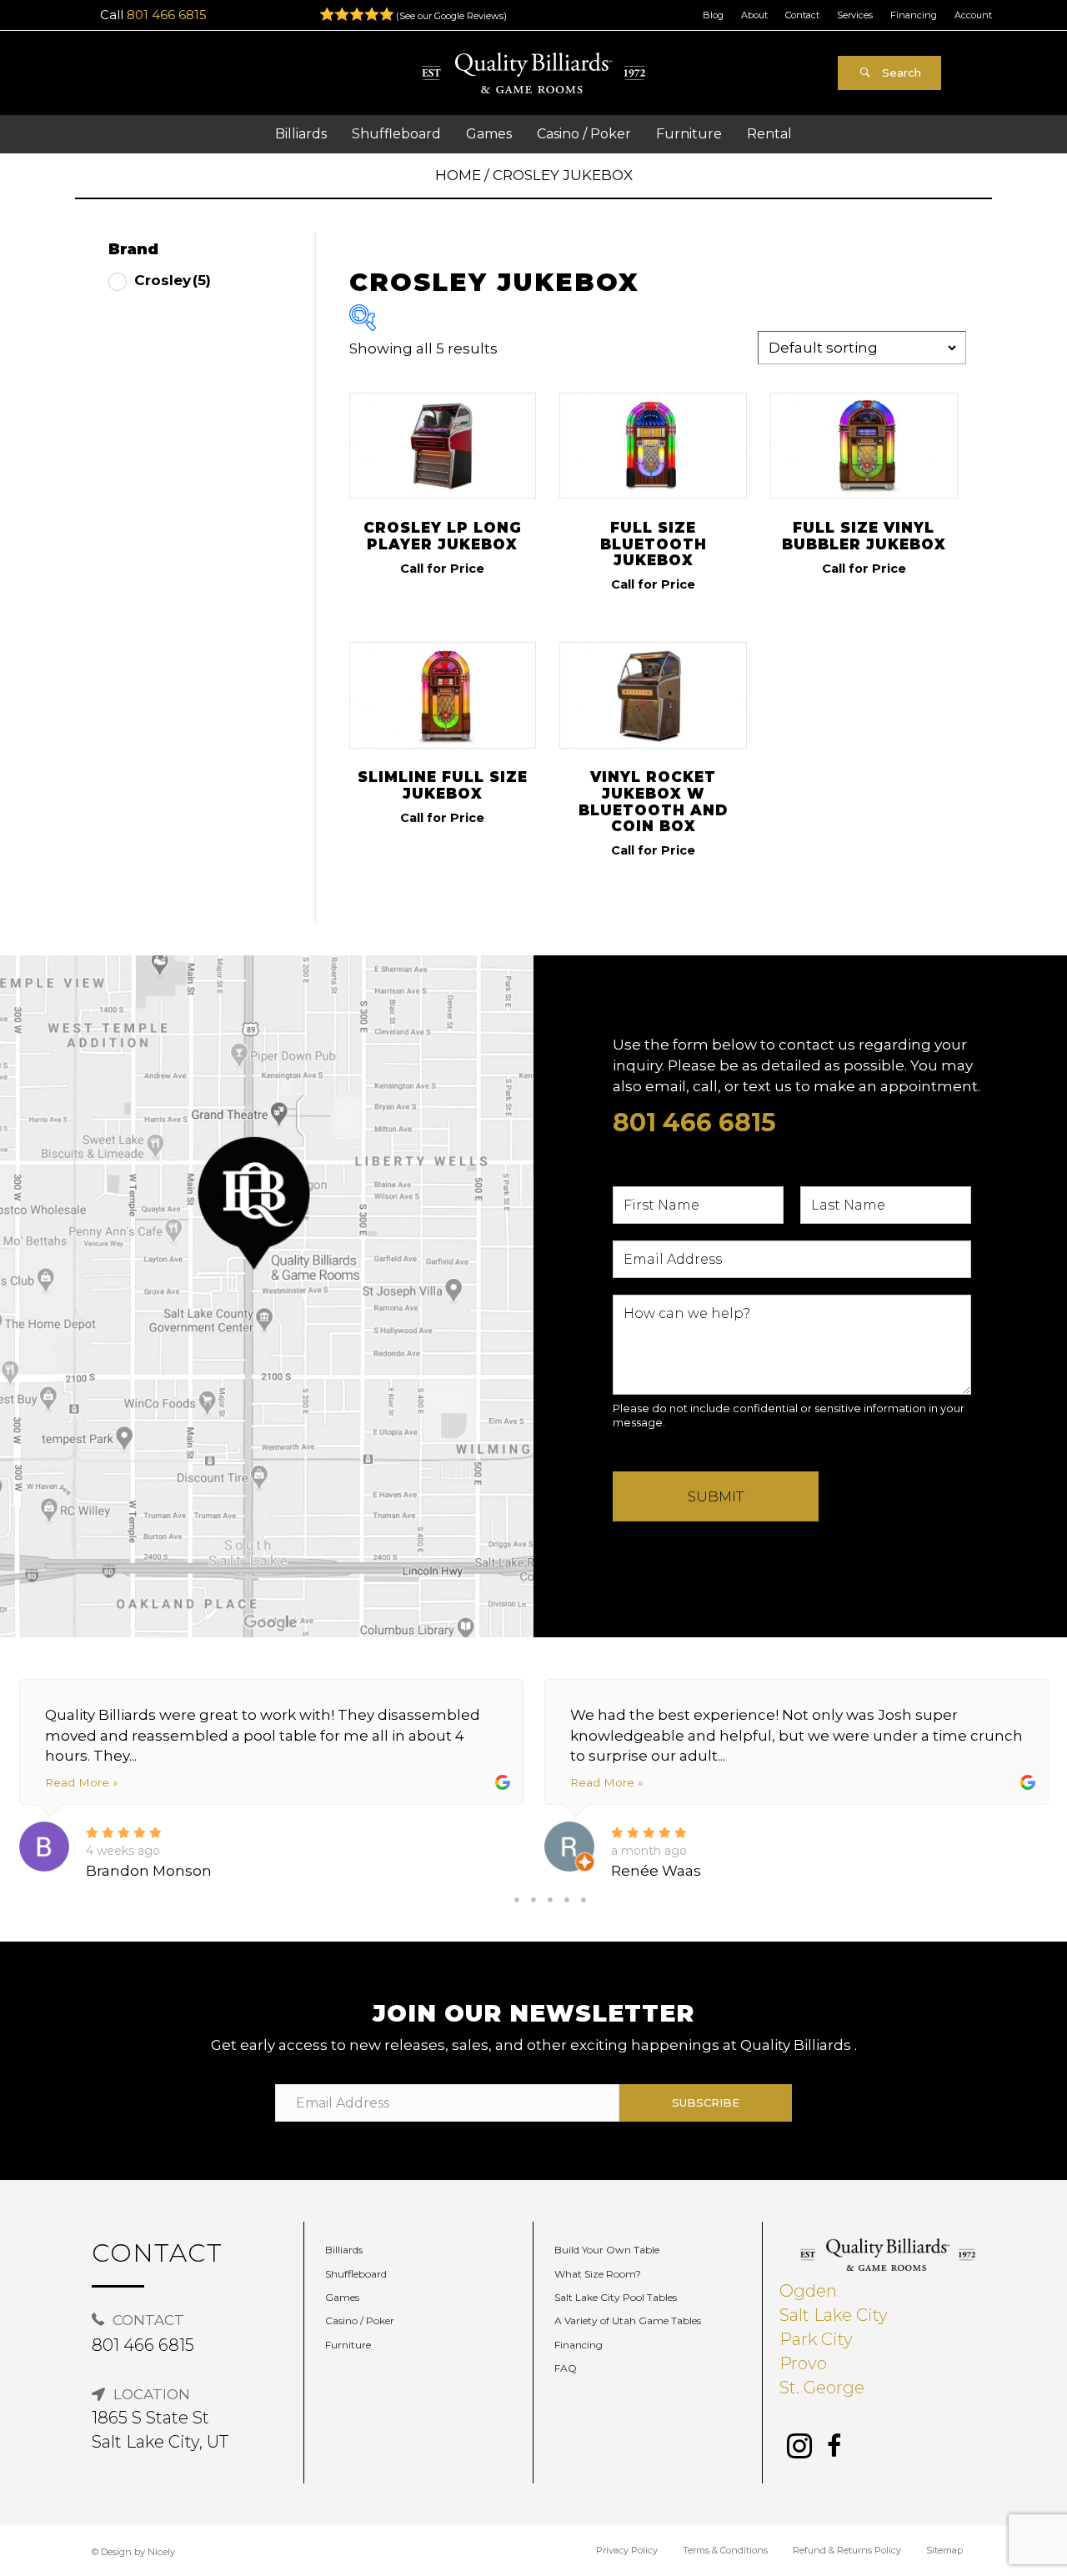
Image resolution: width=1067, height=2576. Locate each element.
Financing (914, 15)
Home (458, 175)
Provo (803, 2363)
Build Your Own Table (607, 2250)
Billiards (344, 2250)
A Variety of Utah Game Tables (628, 2320)
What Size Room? (598, 2274)
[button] (889, 73)
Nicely (161, 2552)
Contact (802, 15)
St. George (822, 2388)
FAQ (566, 2368)
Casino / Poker (360, 2320)
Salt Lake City (834, 2315)
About (754, 15)
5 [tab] (584, 1900)
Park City (816, 2339)
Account (973, 15)
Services (855, 15)
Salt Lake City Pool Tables (616, 2297)
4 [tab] (567, 1900)
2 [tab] (533, 1900)
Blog (713, 15)
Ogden (808, 2291)
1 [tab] (517, 1900)
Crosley (173, 280)
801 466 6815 (167, 15)
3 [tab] (550, 1900)
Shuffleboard (356, 2274)
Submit (716, 1496)
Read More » (81, 1782)
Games (342, 2297)
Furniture (348, 2345)
